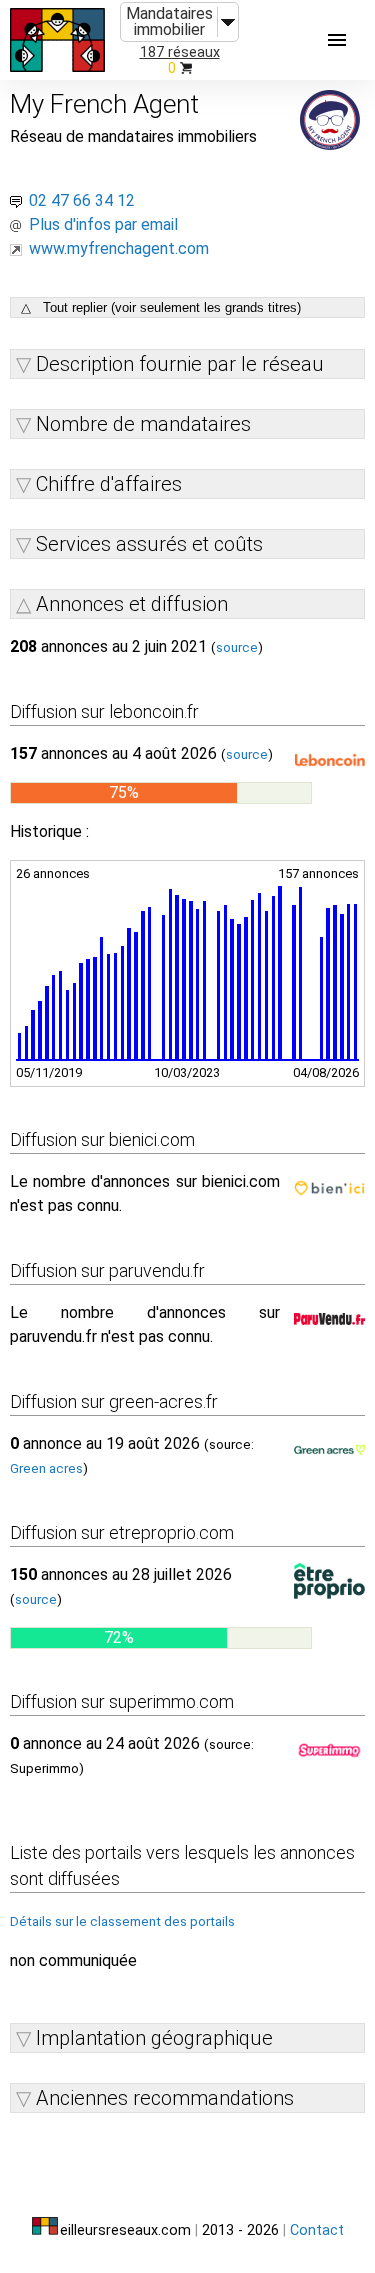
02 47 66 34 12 (82, 200)
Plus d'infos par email (103, 224)
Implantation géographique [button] (154, 2038)
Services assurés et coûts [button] (149, 544)
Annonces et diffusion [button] (132, 604)
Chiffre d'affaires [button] (109, 484)
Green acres (46, 1468)
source (237, 647)
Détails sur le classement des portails (122, 1921)
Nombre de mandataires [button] (143, 424)
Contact (317, 2230)
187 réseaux (180, 52)
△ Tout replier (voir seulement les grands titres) (161, 307)
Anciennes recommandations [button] (165, 2098)
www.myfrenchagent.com (119, 248)
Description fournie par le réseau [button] (180, 364)
